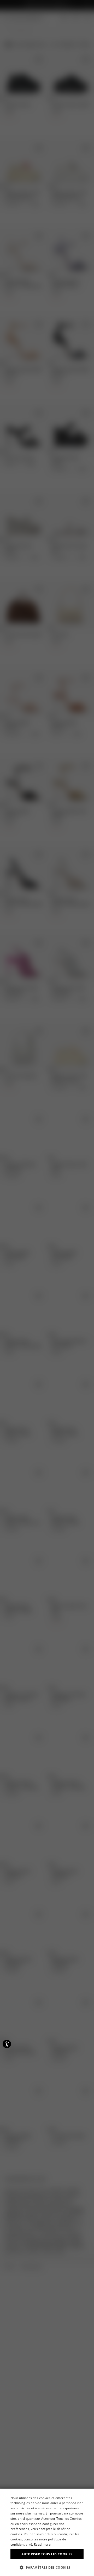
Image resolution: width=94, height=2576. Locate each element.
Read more (42, 2544)
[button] (47, 2567)
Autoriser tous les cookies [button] (47, 2554)
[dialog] (47, 2532)
